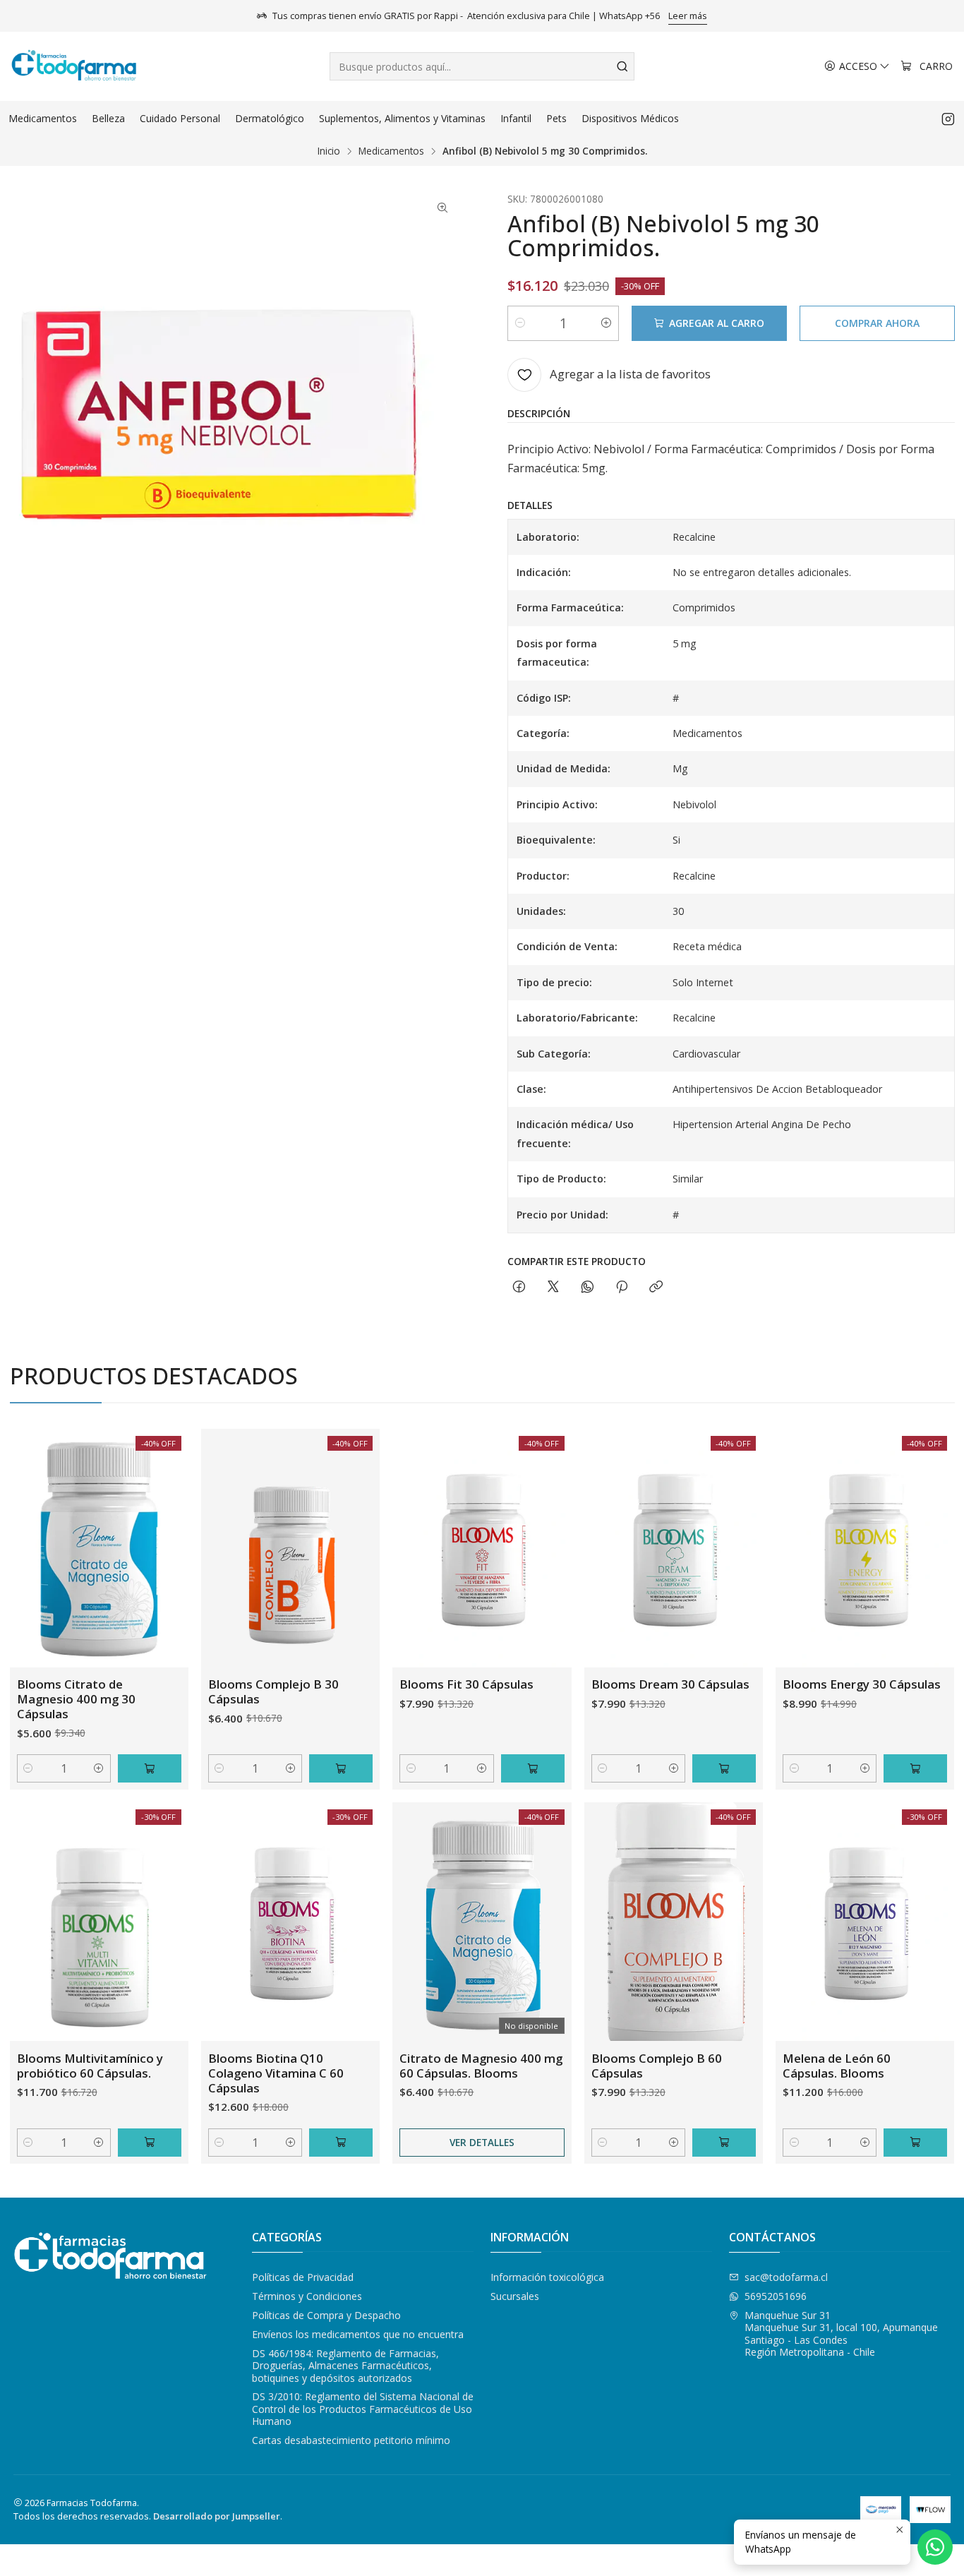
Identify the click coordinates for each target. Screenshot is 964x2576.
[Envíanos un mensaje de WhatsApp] (935, 2547)
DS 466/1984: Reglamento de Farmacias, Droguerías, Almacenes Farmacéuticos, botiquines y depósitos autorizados (345, 2366)
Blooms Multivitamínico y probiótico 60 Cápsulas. (90, 2066)
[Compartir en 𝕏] (553, 1287)
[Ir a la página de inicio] (74, 66)
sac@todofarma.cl (786, 2277)
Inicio (329, 151)
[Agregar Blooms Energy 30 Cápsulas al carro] (915, 1768)
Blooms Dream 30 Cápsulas (670, 1684)
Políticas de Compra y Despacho (326, 2315)
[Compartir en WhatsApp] (588, 1287)
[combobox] (482, 66)
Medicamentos (391, 151)
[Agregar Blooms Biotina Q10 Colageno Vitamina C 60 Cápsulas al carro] (341, 2143)
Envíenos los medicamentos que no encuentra (358, 2334)
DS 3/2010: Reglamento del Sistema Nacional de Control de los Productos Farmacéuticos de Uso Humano (363, 2409)
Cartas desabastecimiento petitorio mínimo (351, 2440)
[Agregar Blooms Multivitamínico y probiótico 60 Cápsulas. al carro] (150, 2143)
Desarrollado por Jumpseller (217, 2516)
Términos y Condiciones (307, 2296)
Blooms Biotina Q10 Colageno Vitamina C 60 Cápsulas (276, 2073)
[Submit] (622, 66)
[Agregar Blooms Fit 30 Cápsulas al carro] (533, 1768)
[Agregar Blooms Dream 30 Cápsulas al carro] (724, 1768)
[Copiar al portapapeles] (656, 1287)
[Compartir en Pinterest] (622, 1287)
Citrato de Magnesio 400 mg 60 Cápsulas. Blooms (481, 2066)
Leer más (688, 16)
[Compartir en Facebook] (519, 1287)
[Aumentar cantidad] (606, 323)
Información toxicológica (547, 2277)
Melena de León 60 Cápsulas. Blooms (837, 2066)
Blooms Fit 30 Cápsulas (466, 1684)
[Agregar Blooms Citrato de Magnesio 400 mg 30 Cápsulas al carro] (150, 1768)
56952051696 (776, 2296)
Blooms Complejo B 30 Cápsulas (273, 1691)
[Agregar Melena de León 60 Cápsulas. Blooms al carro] (915, 2143)
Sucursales (515, 2296)
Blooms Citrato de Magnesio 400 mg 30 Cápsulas (76, 1699)
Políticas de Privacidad (303, 2277)
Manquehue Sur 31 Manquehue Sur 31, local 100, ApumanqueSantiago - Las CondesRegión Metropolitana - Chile (841, 2334)
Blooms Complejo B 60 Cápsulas (657, 2066)
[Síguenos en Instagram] (948, 119)
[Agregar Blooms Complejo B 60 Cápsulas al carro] (724, 2143)
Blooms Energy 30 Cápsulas (862, 1684)
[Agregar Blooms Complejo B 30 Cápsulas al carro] (341, 1768)
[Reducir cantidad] (520, 323)
